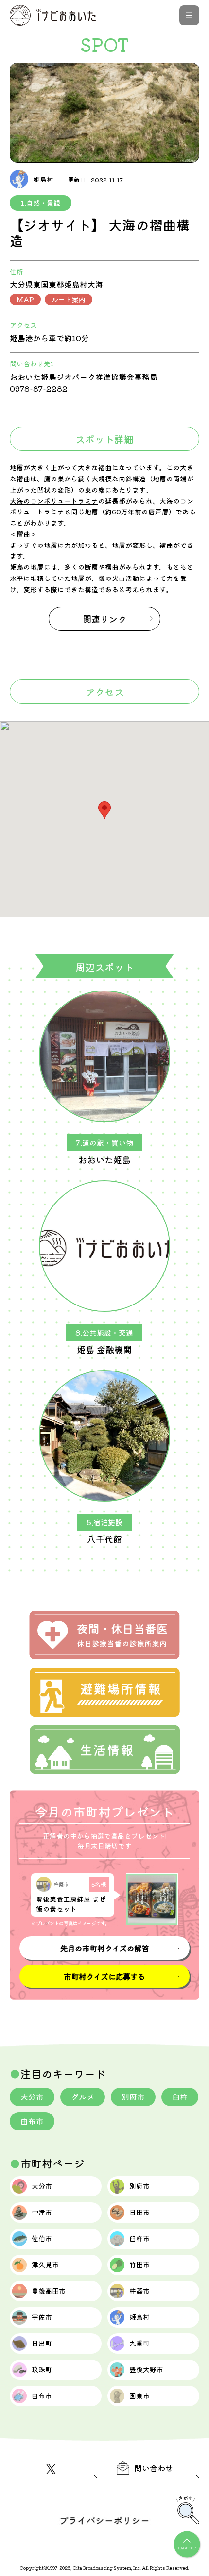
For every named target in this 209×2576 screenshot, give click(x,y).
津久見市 (45, 2264)
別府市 (133, 2097)
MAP (25, 299)
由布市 (32, 2121)
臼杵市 (139, 2238)
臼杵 (180, 2097)
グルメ (83, 2097)
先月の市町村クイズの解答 (104, 1948)
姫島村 (139, 2317)
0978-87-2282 (39, 388)
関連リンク (104, 619)
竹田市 (139, 2264)
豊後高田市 (49, 2291)
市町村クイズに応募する (104, 1976)
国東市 (139, 2395)
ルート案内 (69, 299)
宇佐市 (42, 2317)
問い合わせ (154, 2468)
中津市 (42, 2212)
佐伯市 (42, 2238)
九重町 (139, 2343)
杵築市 (139, 2291)
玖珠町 (42, 2369)
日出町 (42, 2343)
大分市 (32, 2097)
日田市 (139, 2212)
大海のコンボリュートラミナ (54, 501)
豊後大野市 (146, 2369)
